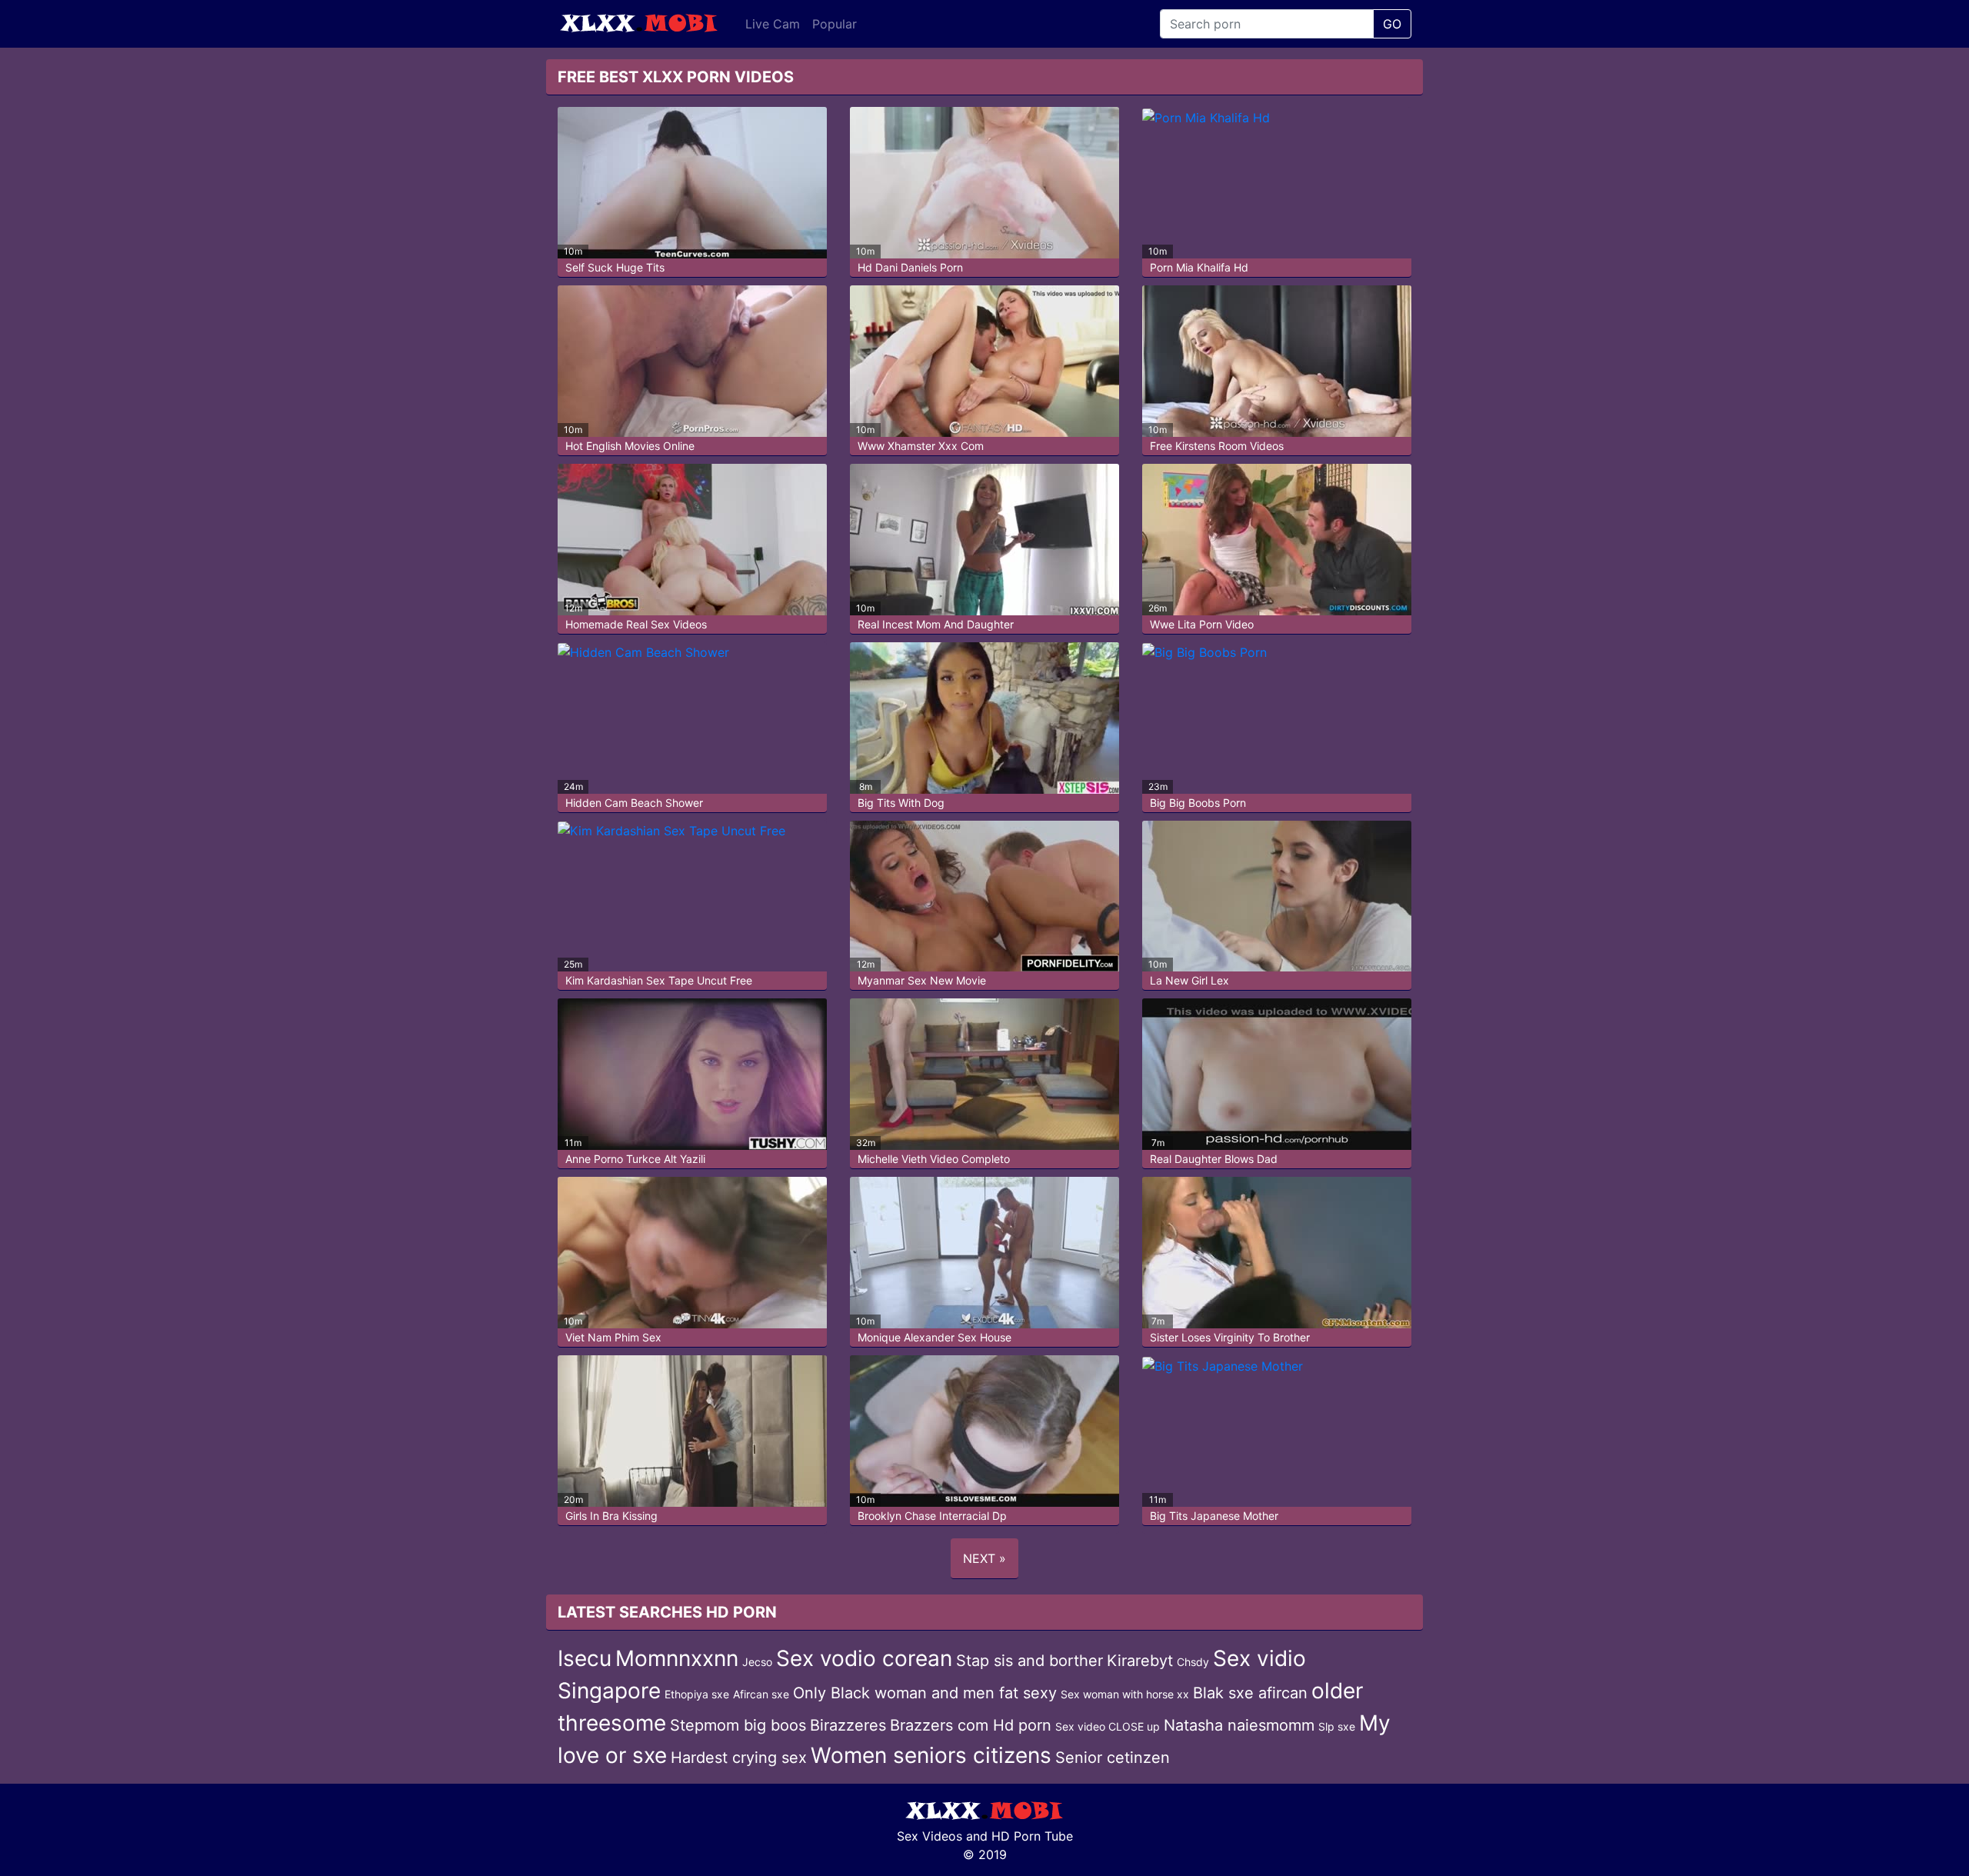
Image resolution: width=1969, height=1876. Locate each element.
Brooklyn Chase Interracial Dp (932, 1516)
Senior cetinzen (1113, 1758)
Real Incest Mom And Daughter (936, 624)
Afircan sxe (761, 1694)
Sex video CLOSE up (1108, 1726)
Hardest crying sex (739, 1758)
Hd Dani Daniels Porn (910, 267)
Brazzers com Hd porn (971, 1725)
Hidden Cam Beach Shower (634, 803)
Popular (835, 24)
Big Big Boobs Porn (1198, 803)
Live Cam (773, 24)
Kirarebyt (1140, 1661)
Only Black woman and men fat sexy (925, 1693)
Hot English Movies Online (630, 446)
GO (1392, 24)
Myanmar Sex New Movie (922, 980)
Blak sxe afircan (1250, 1693)
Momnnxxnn (677, 1658)
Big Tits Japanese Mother (1214, 1516)
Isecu (585, 1658)
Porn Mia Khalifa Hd (1199, 267)
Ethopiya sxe (697, 1694)
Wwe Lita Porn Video (1202, 624)
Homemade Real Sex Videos (636, 624)
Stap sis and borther (1029, 1661)
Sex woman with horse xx (1125, 1694)
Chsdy (1193, 1662)
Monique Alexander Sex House (935, 1337)
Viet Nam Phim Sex (613, 1337)
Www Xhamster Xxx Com (921, 446)
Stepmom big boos (738, 1725)
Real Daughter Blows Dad (1214, 1159)
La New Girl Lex (1189, 980)
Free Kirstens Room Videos (1217, 446)
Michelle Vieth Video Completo (934, 1159)
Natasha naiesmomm (1239, 1725)
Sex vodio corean (864, 1658)
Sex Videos (930, 1836)
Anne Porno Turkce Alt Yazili (635, 1159)
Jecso (757, 1662)
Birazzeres (848, 1725)
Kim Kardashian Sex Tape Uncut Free (659, 980)
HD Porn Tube (1032, 1836)
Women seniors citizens (931, 1755)
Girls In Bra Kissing (611, 1516)
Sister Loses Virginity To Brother (1230, 1337)
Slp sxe (1337, 1726)
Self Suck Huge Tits (615, 267)
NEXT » (984, 1558)
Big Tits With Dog (901, 803)
